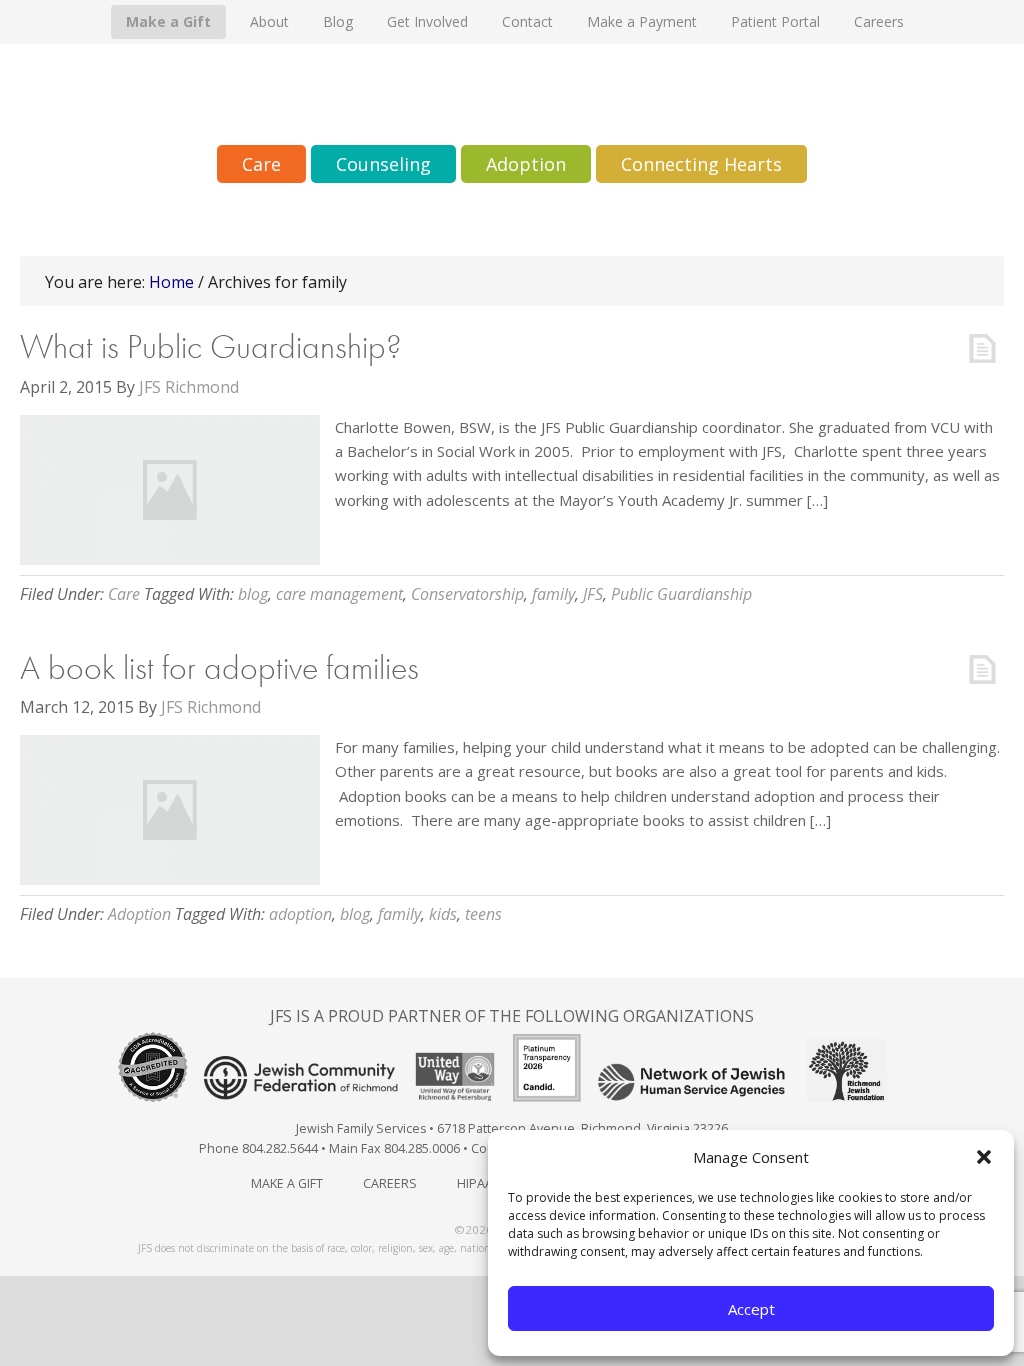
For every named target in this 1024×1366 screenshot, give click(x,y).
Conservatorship (467, 594)
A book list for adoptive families (219, 667)
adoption (300, 914)
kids (443, 914)
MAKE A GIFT (287, 1183)
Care (124, 594)
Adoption (139, 914)
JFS (593, 594)
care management (339, 594)
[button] (984, 1157)
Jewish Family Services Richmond (512, 94)
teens (483, 914)
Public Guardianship (681, 594)
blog (253, 594)
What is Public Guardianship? (211, 346)
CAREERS (390, 1183)
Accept (751, 1309)
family (553, 594)
